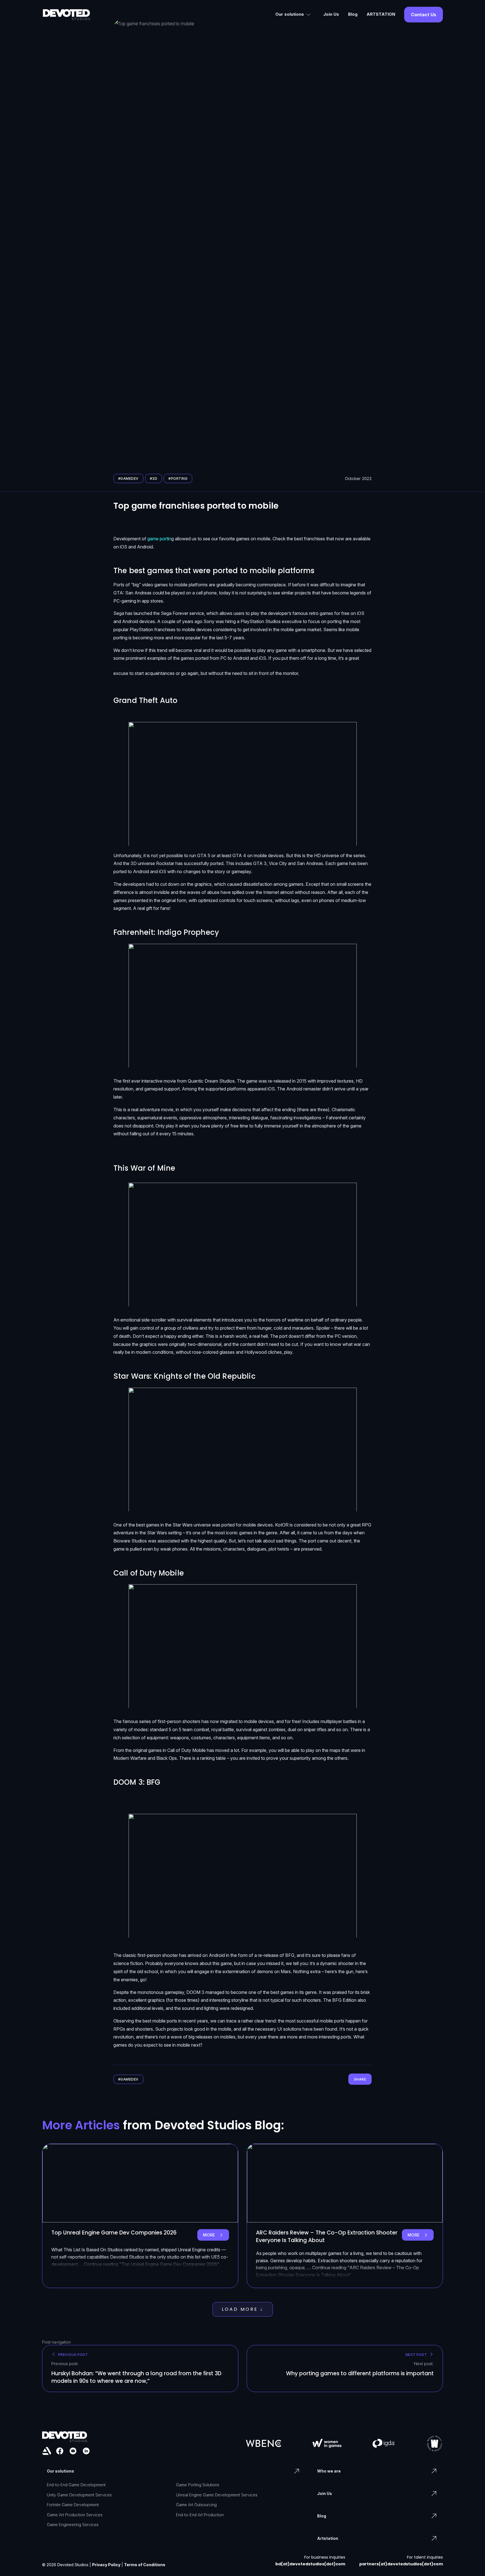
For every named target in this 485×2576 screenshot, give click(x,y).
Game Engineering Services (73, 2525)
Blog (353, 14)
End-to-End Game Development (76, 2485)
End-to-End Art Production (200, 2515)
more (216, 2236)
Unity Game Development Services (79, 2495)
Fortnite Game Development (73, 2505)
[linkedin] (86, 2451)
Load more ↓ (243, 2309)
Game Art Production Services (75, 2515)
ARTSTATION (381, 14)
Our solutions (290, 14)
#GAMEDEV (128, 478)
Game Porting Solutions (198, 2485)
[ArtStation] (47, 2451)
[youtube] (73, 2451)
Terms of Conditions (145, 2565)
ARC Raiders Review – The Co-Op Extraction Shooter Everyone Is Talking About (327, 2236)
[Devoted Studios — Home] (66, 15)
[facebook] (60, 2451)
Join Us (331, 14)
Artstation (328, 2538)
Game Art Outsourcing (196, 2505)
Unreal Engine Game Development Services (217, 2495)
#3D (154, 478)
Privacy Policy (106, 2565)
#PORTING (178, 478)
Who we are (329, 2471)
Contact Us (424, 15)
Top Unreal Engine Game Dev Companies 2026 (114, 2233)
